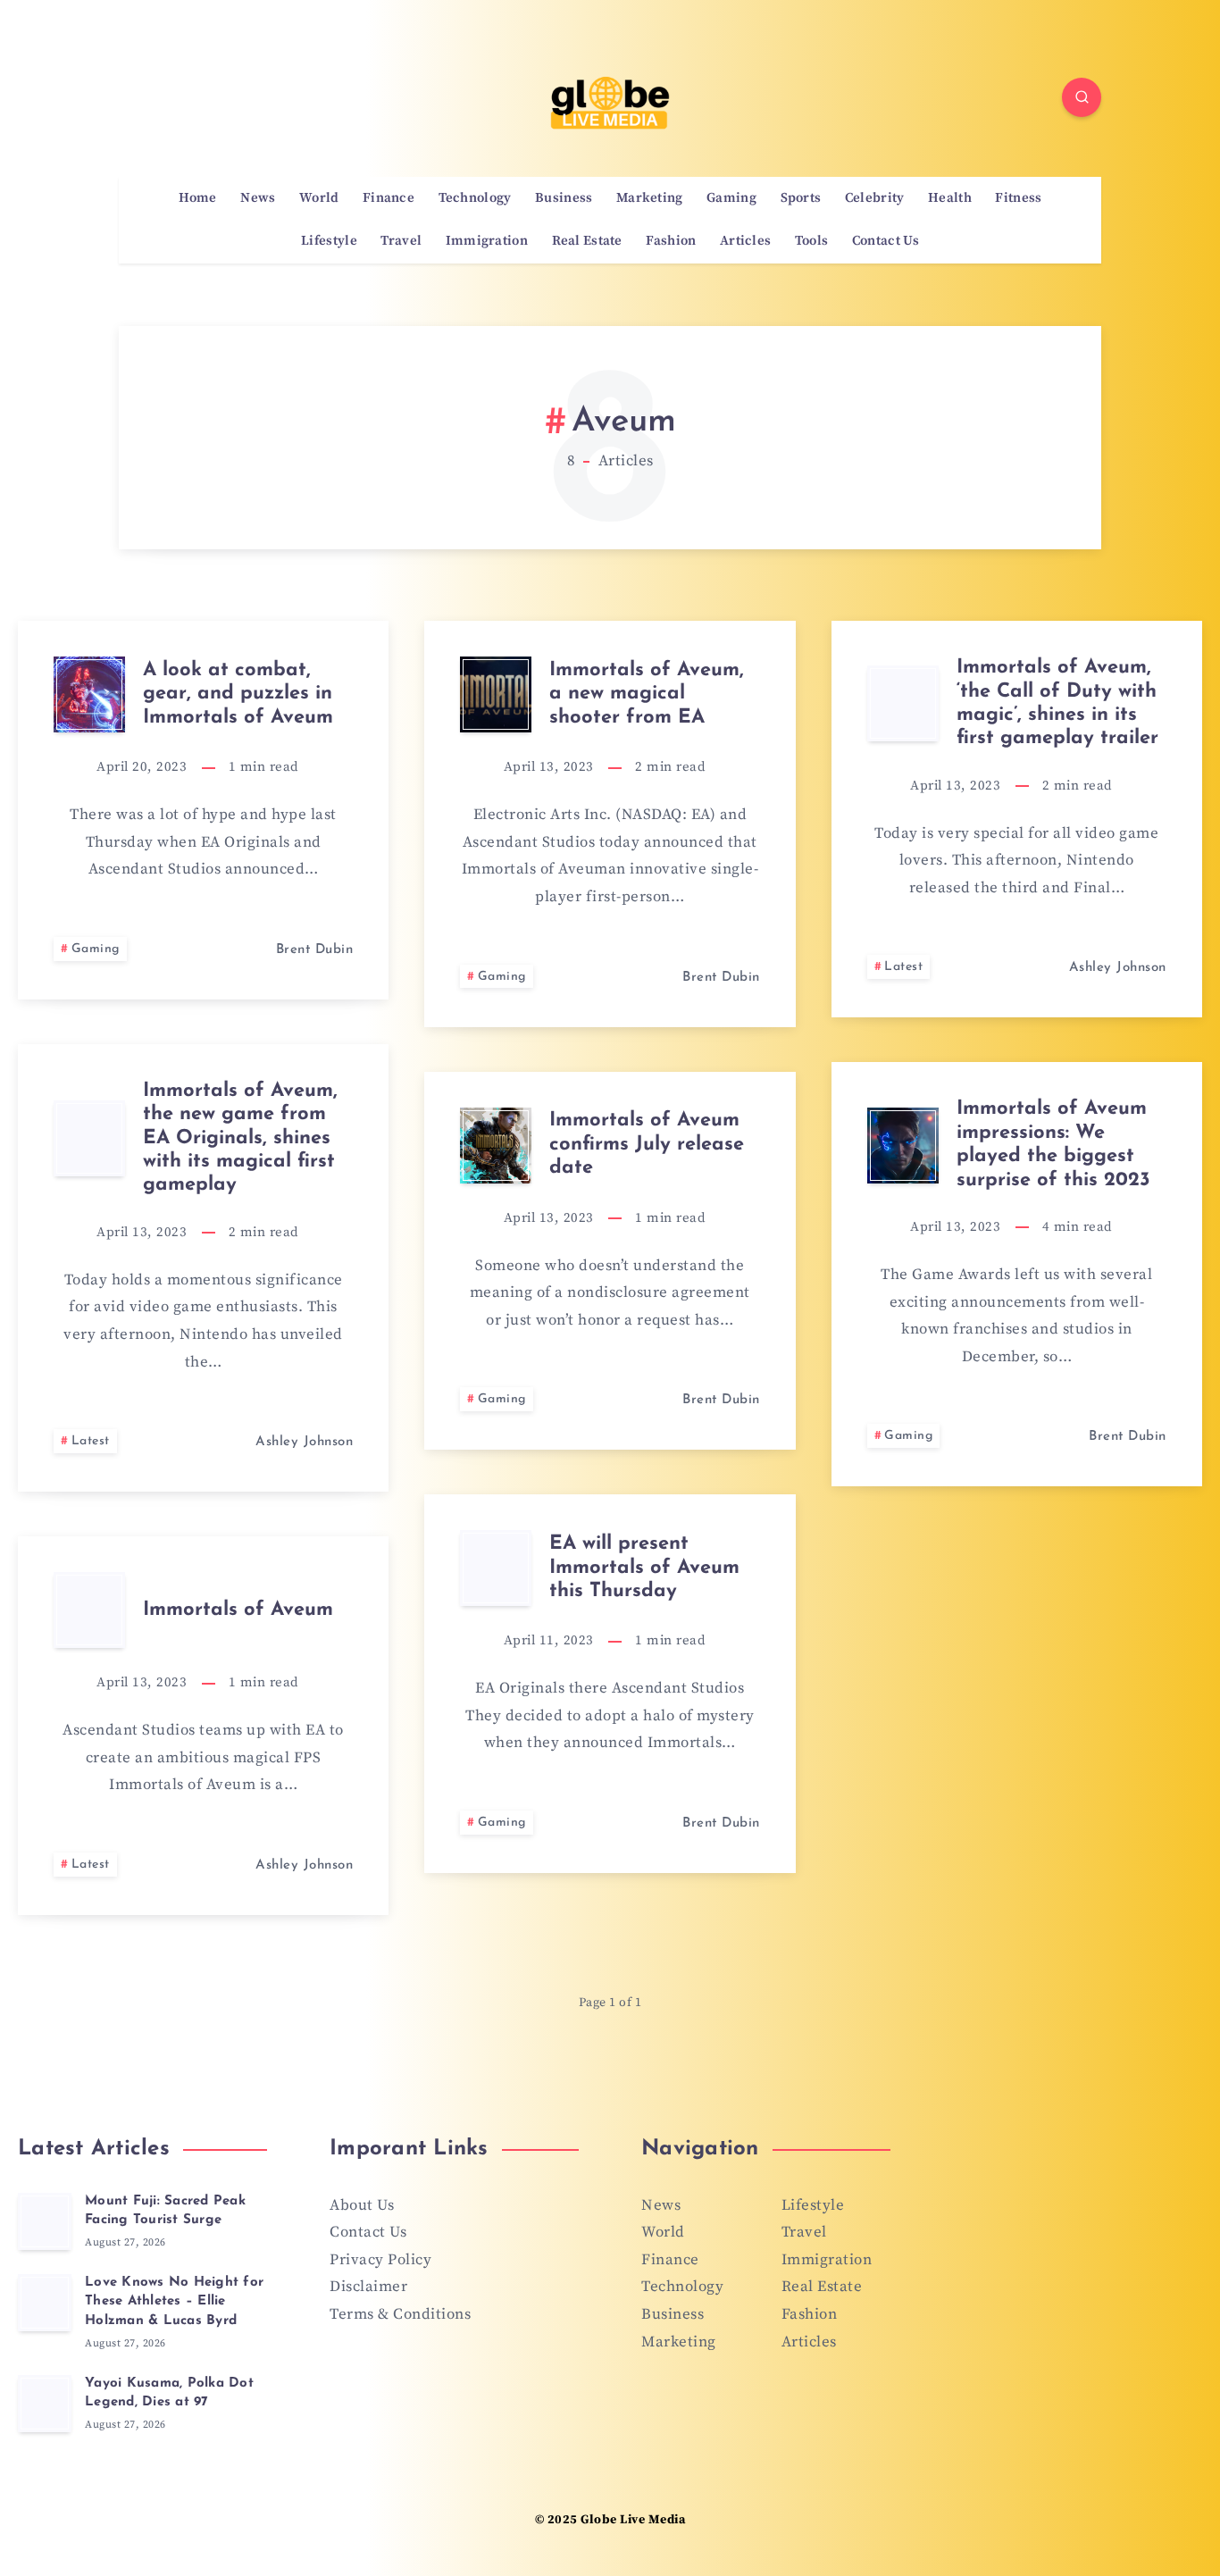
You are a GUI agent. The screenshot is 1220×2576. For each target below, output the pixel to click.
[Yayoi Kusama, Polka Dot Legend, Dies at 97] (45, 2404)
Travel (401, 241)
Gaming (731, 198)
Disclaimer (368, 2287)
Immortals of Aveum (238, 1610)
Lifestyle (329, 241)
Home (198, 198)
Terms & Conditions (400, 2314)
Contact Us (886, 241)
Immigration (487, 241)
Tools (812, 241)
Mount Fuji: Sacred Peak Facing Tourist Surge (165, 2211)
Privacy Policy (380, 2260)
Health (950, 198)
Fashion (671, 241)
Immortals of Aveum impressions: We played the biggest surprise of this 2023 (1053, 1144)
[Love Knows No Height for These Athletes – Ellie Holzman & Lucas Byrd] (45, 2303)
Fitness (1018, 198)
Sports (801, 198)
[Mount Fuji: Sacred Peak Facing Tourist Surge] (45, 2221)
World (319, 198)
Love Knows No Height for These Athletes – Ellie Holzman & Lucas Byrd (174, 2302)
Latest (903, 967)
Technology (475, 198)
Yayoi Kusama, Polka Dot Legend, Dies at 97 (169, 2393)
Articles (745, 241)
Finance (389, 198)
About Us (362, 2205)
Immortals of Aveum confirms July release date (647, 1144)
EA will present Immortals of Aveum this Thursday (644, 1568)
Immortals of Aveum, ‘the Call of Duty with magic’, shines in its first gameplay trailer (1057, 703)
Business (564, 198)
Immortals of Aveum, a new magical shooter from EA (647, 694)
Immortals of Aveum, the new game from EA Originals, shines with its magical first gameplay (240, 1138)
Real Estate (587, 241)
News (258, 198)
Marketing (650, 198)
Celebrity (875, 198)
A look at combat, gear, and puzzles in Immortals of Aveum (238, 694)
